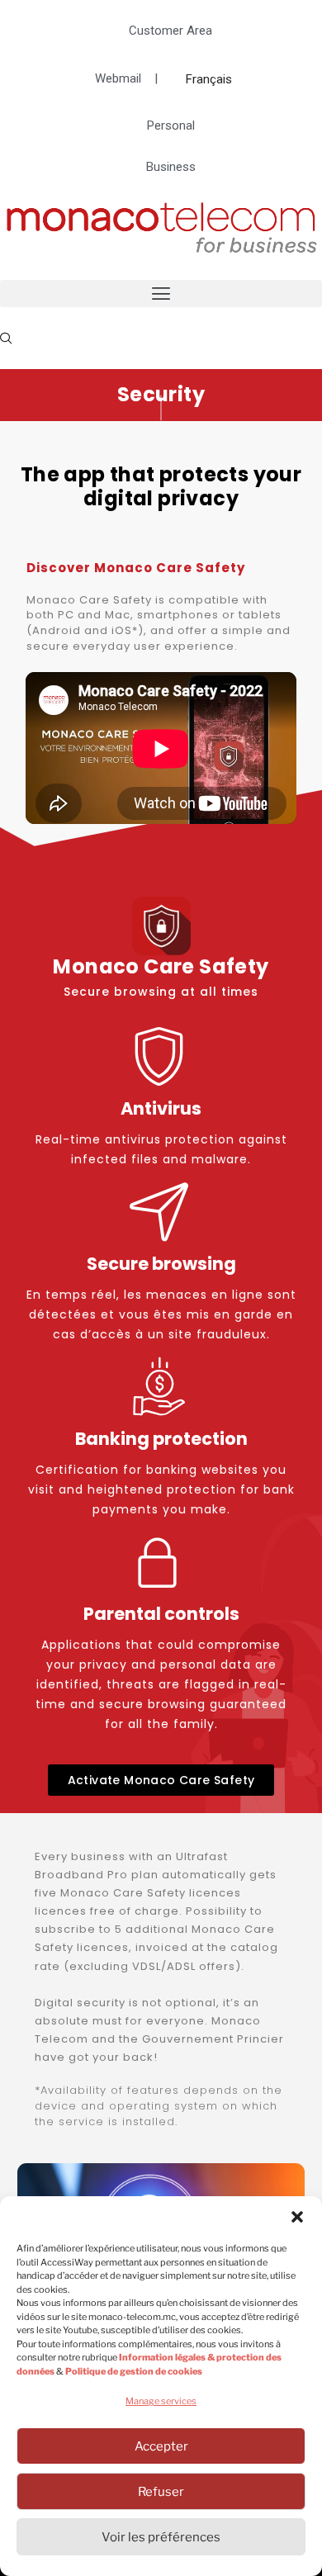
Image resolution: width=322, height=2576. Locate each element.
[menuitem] (209, 79)
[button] (297, 2217)
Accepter (161, 2446)
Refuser (161, 2492)
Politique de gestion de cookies (134, 2371)
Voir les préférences (161, 2537)
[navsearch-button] (6, 338)
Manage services (161, 2401)
